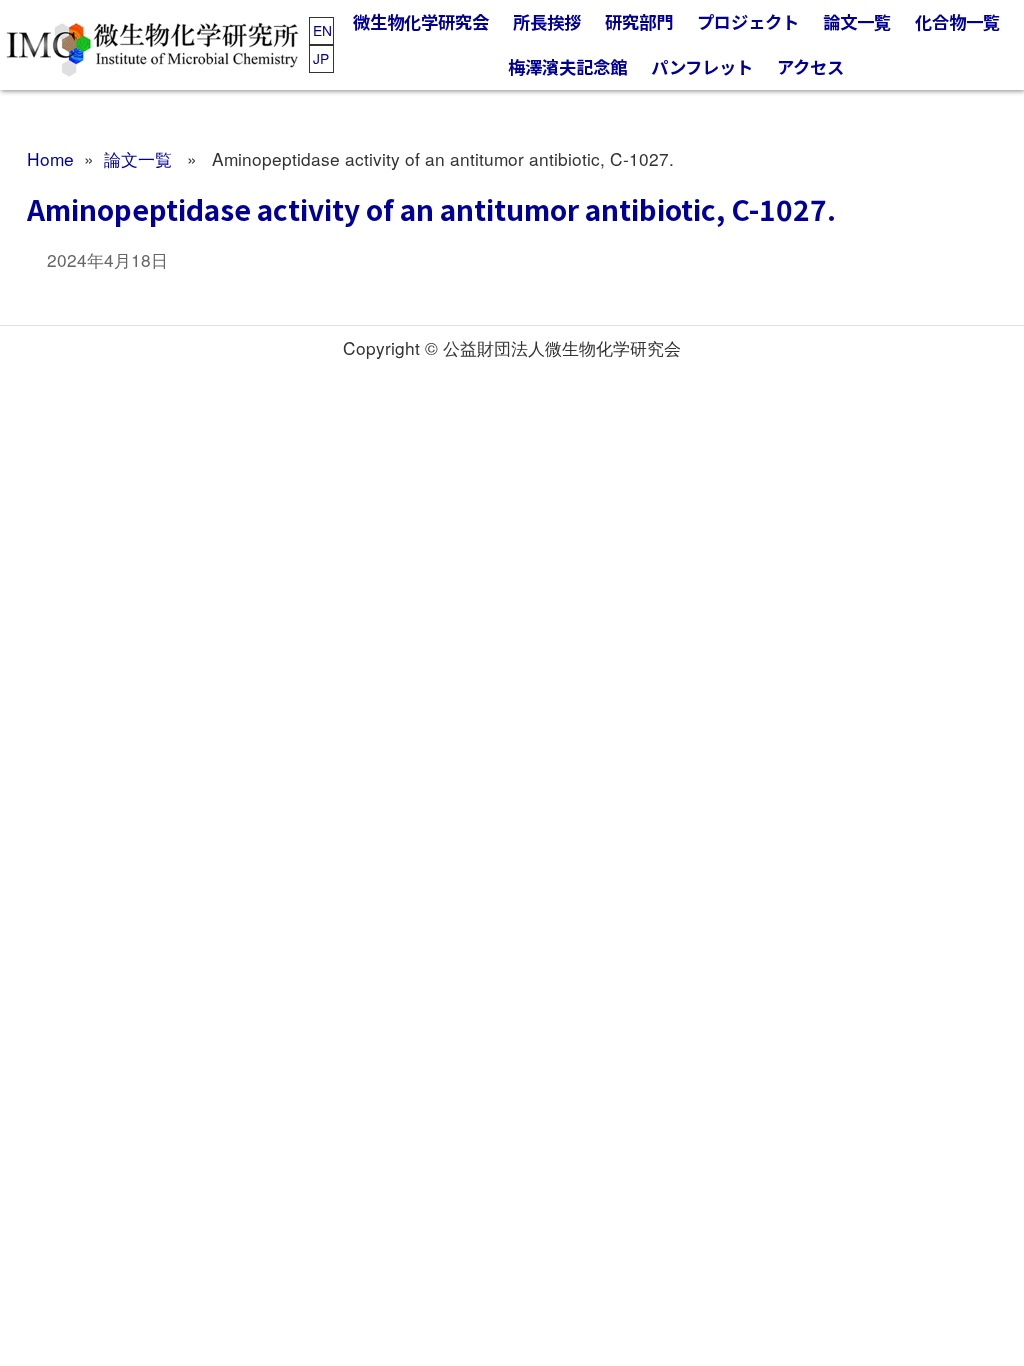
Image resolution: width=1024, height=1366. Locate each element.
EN (322, 30)
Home (50, 158)
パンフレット (702, 66)
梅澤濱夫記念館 (567, 66)
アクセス (810, 66)
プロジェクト (748, 21)
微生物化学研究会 (421, 21)
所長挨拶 (547, 21)
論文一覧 (857, 21)
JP (321, 58)
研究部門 (639, 21)
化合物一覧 (957, 21)
